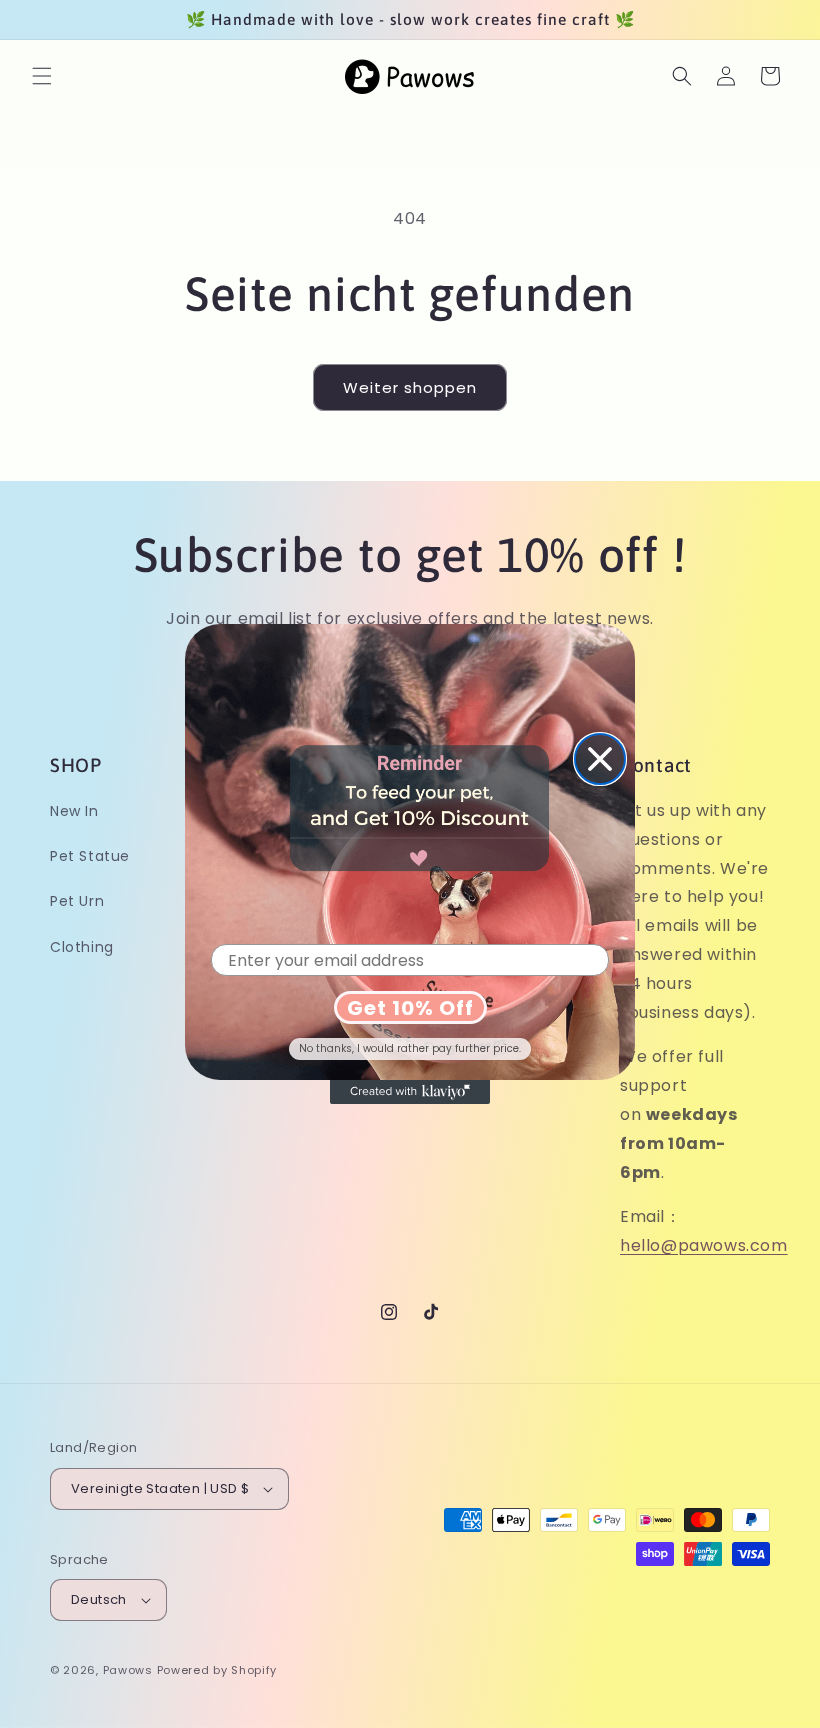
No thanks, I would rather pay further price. (410, 1048)
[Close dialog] (600, 759)
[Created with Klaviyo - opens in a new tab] (410, 1092)
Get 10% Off (410, 1008)
